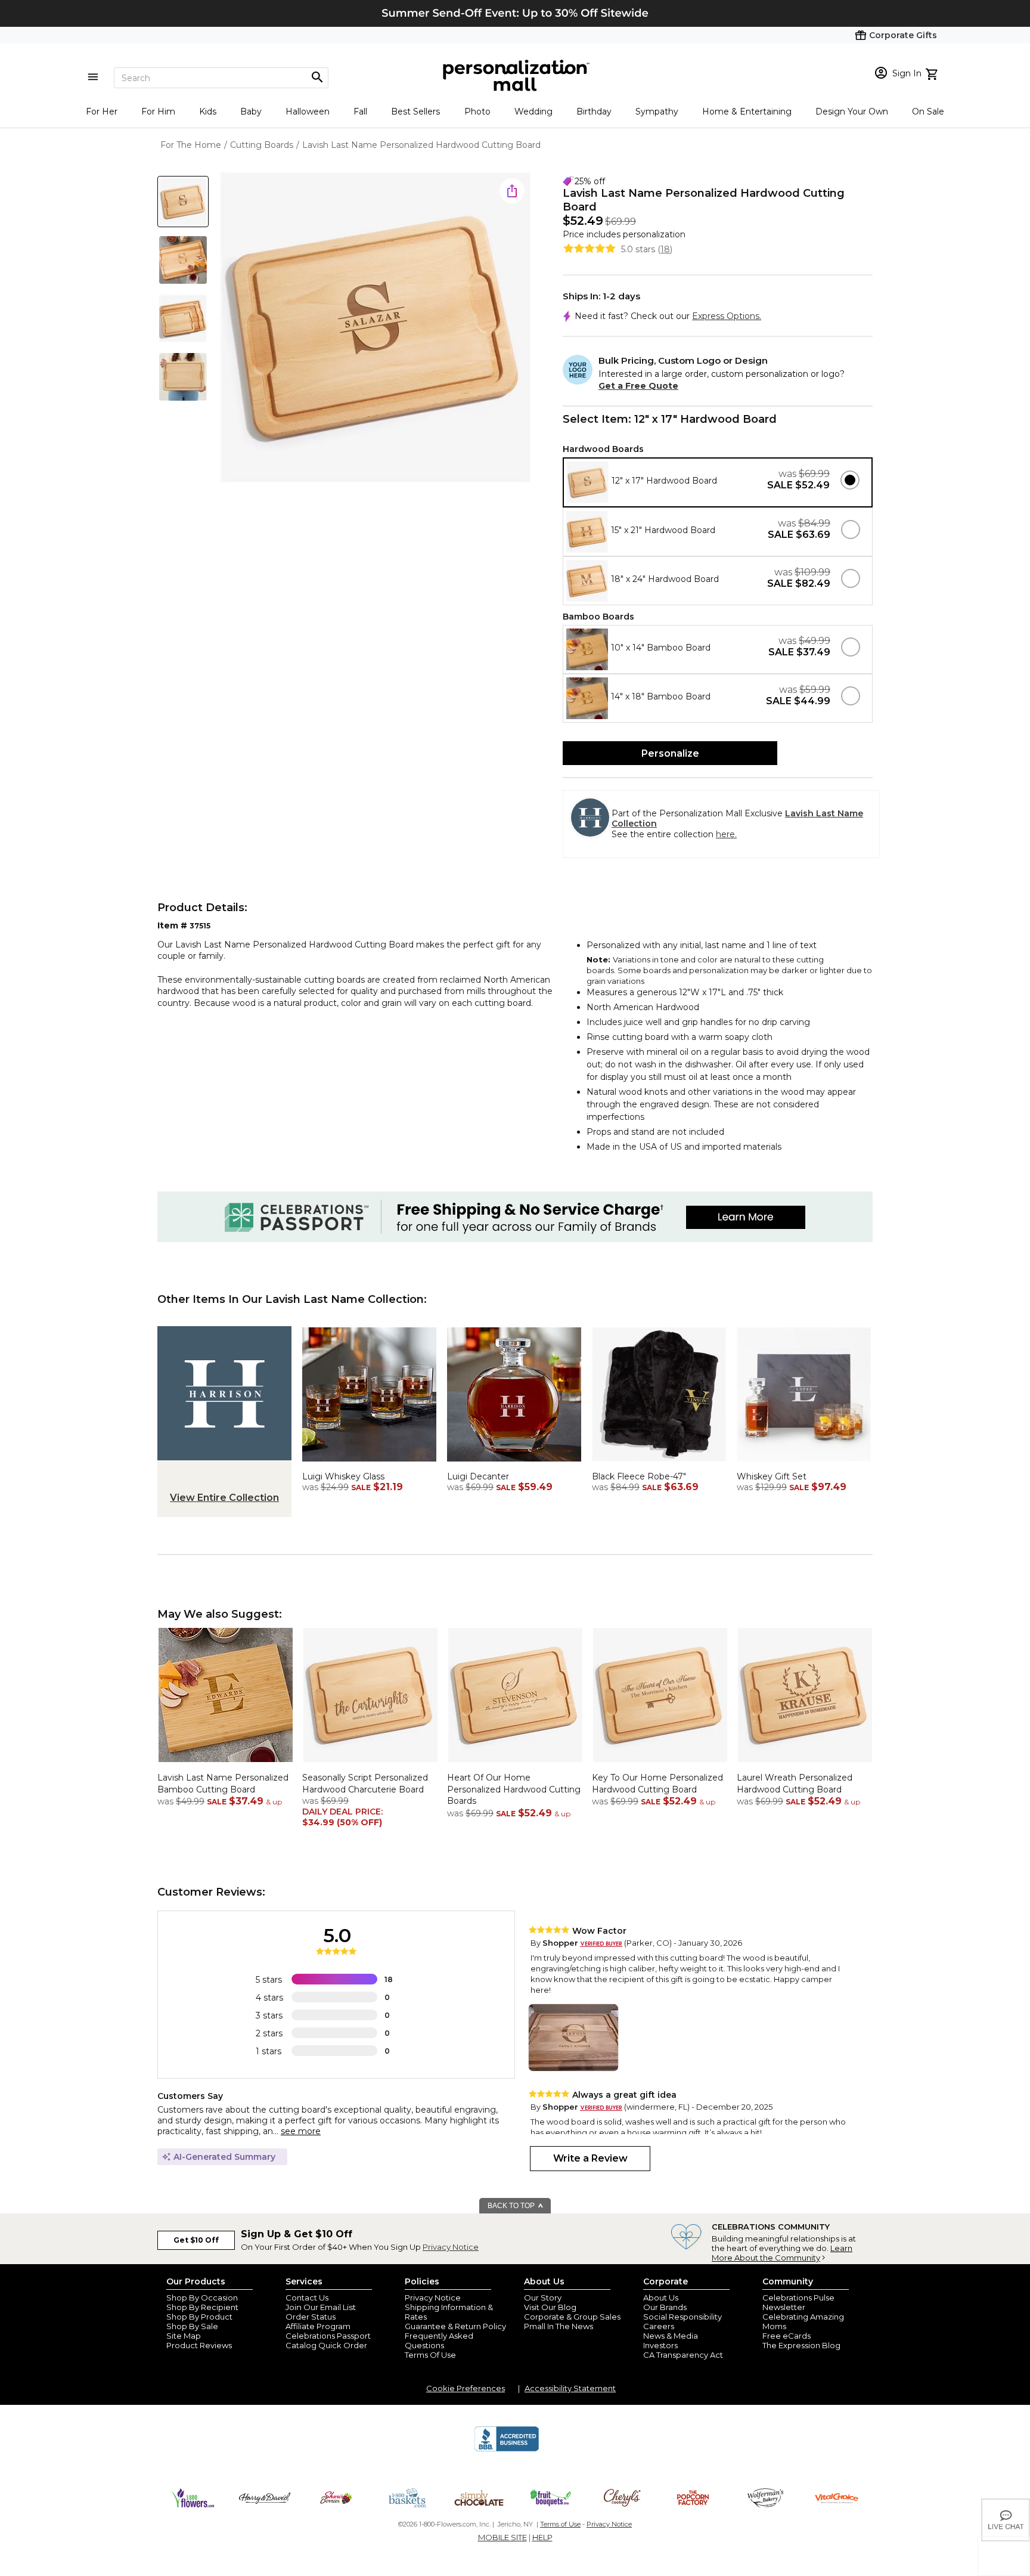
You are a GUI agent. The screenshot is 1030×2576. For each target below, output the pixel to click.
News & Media (671, 2336)
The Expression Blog (801, 2345)
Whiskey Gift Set (772, 1476)
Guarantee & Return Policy (455, 2326)
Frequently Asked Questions (439, 2340)
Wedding (533, 112)
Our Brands (665, 2307)
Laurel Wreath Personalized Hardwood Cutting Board (795, 1784)
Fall (360, 112)
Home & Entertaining (747, 112)
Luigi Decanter (478, 1476)
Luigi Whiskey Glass (343, 1476)
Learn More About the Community (782, 2253)
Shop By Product (199, 2317)
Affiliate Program (318, 2326)
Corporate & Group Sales (572, 2317)
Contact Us (307, 2298)
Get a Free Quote (638, 386)
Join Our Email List (321, 2307)
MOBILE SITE (502, 2537)
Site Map (184, 2336)
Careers (659, 2326)
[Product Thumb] (183, 202)
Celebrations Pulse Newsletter (798, 2302)
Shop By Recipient (202, 2307)
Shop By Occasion (202, 2298)
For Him (158, 112)
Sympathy (657, 112)
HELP (542, 2537)
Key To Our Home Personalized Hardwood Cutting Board (657, 1784)
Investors (660, 2345)
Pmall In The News (559, 2326)
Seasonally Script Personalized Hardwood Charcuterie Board (365, 1784)
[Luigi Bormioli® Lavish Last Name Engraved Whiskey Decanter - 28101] (514, 1465)
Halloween (308, 112)
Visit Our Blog (550, 2307)
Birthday (594, 112)
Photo (477, 112)
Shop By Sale (192, 2326)
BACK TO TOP (512, 2206)
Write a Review (590, 2158)
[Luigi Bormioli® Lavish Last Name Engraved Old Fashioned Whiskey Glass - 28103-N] (369, 1465)
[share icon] (512, 191)
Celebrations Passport (328, 2336)
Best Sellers (415, 112)
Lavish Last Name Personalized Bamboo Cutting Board (223, 1784)
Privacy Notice (451, 2247)
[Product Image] (376, 328)
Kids (208, 112)
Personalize (670, 753)
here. (726, 834)
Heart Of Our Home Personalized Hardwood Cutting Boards (514, 1789)
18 (665, 249)
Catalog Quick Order (326, 2345)
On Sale (928, 112)
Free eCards (787, 2336)
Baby (251, 112)
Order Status (311, 2317)
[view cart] (933, 73)
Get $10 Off (196, 2240)
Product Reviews (199, 2345)
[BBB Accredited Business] (507, 2450)
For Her (102, 112)
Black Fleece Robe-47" (639, 1476)
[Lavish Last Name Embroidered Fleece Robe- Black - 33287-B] (659, 1465)
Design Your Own (852, 112)
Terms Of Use (430, 2355)
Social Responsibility (682, 2317)
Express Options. (727, 316)
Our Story (543, 2298)
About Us (661, 2298)
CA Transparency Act (683, 2355)
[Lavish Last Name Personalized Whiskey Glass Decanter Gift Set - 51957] (804, 1465)
